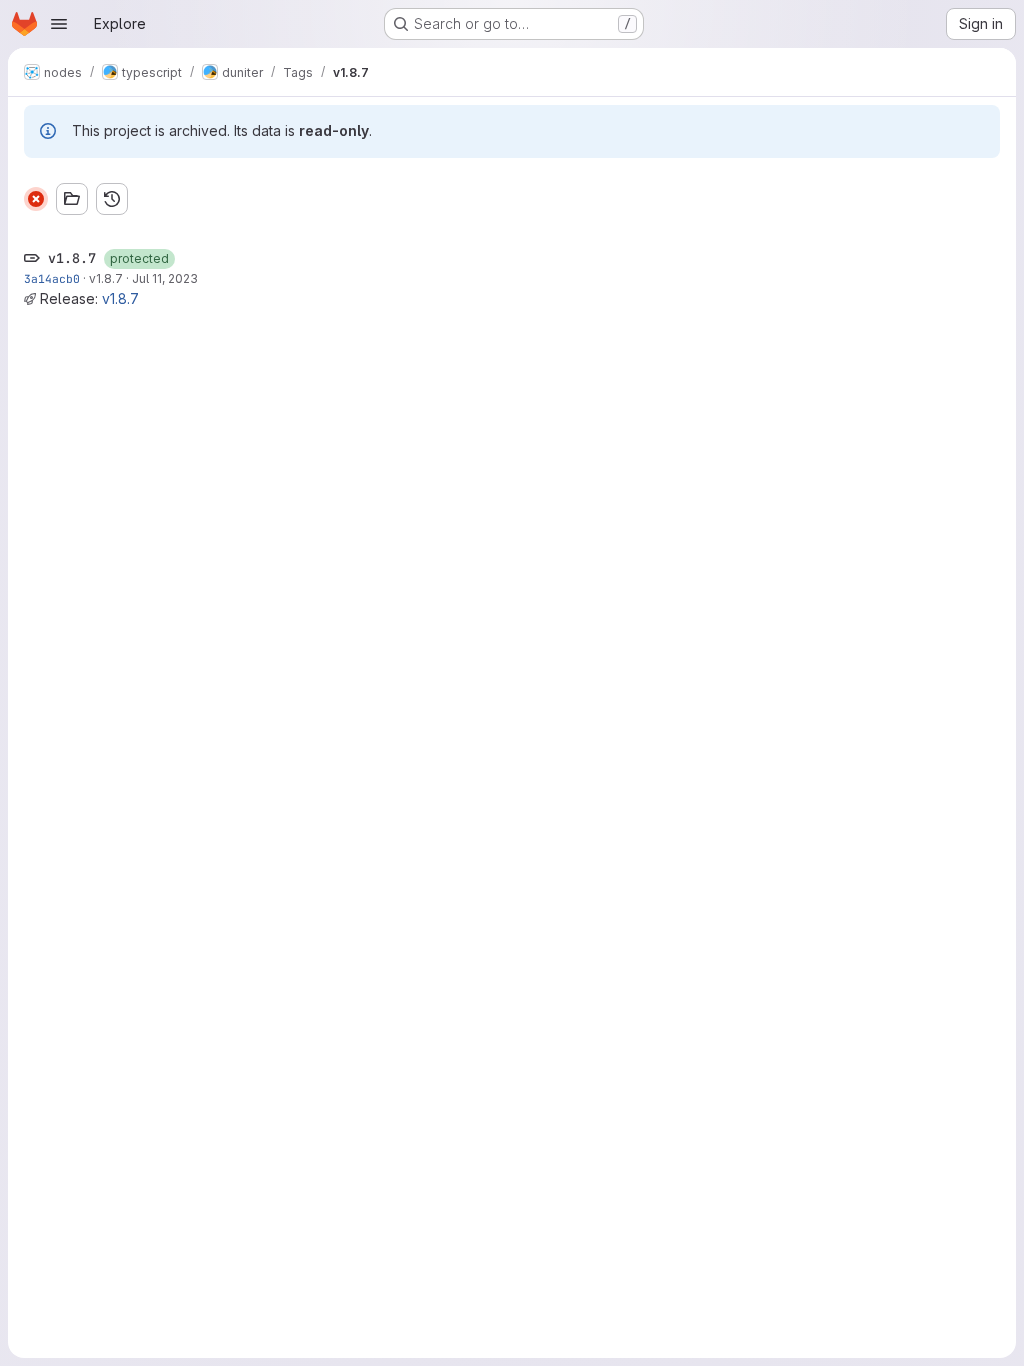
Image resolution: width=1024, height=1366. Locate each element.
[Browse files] (72, 199)
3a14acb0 (52, 278)
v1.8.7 (106, 278)
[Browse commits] (112, 199)
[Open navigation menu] (59, 24)
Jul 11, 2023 (165, 278)
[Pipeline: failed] (36, 199)
